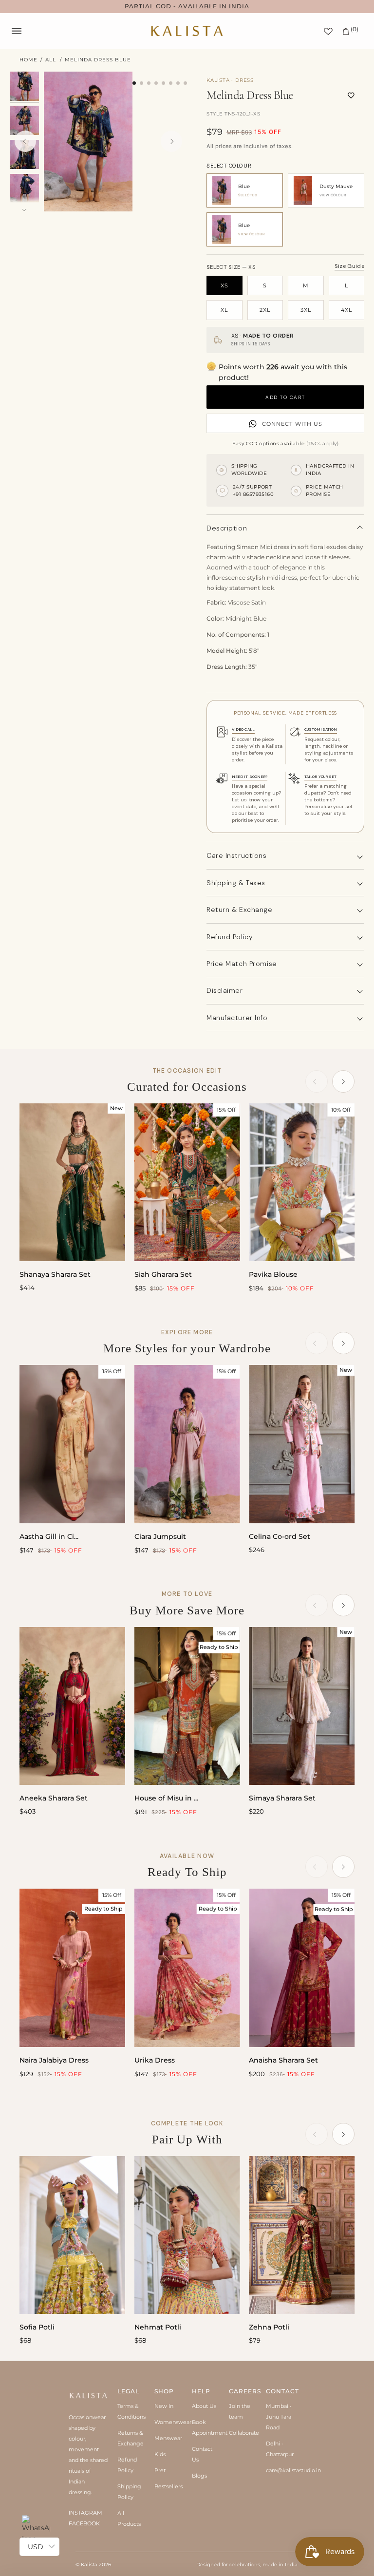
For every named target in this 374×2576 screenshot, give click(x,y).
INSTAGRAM (85, 2513)
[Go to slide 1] (134, 83)
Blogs (199, 2476)
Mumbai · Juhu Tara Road (279, 2417)
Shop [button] (164, 2391)
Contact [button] (280, 2391)
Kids (160, 2454)
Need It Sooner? (250, 777)
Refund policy (230, 937)
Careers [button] (243, 2391)
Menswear (168, 2438)
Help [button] (201, 2391)
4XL (346, 310)
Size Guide (349, 266)
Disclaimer (225, 990)
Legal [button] (128, 2391)
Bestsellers (168, 2486)
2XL (265, 310)
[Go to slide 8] (185, 83)
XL (224, 310)
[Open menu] (26, 31)
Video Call (243, 729)
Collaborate (244, 2433)
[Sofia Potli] (72, 2235)
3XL (306, 310)
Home (28, 60)
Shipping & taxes (236, 883)
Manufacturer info (237, 1018)
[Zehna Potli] (302, 2235)
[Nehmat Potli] (187, 2235)
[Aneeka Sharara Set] (72, 1706)
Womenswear (173, 2422)
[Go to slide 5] (163, 83)
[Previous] (25, 141)
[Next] (171, 141)
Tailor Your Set (320, 777)
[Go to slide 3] (149, 83)
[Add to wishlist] (351, 95)
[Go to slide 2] (141, 83)
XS (224, 285)
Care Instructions (237, 855)
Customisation (321, 729)
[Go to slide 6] (171, 83)
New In (164, 2406)
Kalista (89, 2565)
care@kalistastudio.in (293, 2470)
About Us (204, 2406)
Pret (160, 2470)
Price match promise (242, 964)
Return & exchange (240, 909)
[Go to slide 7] (178, 83)
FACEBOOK (84, 2523)
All (51, 60)
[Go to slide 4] (156, 83)
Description (227, 528)
